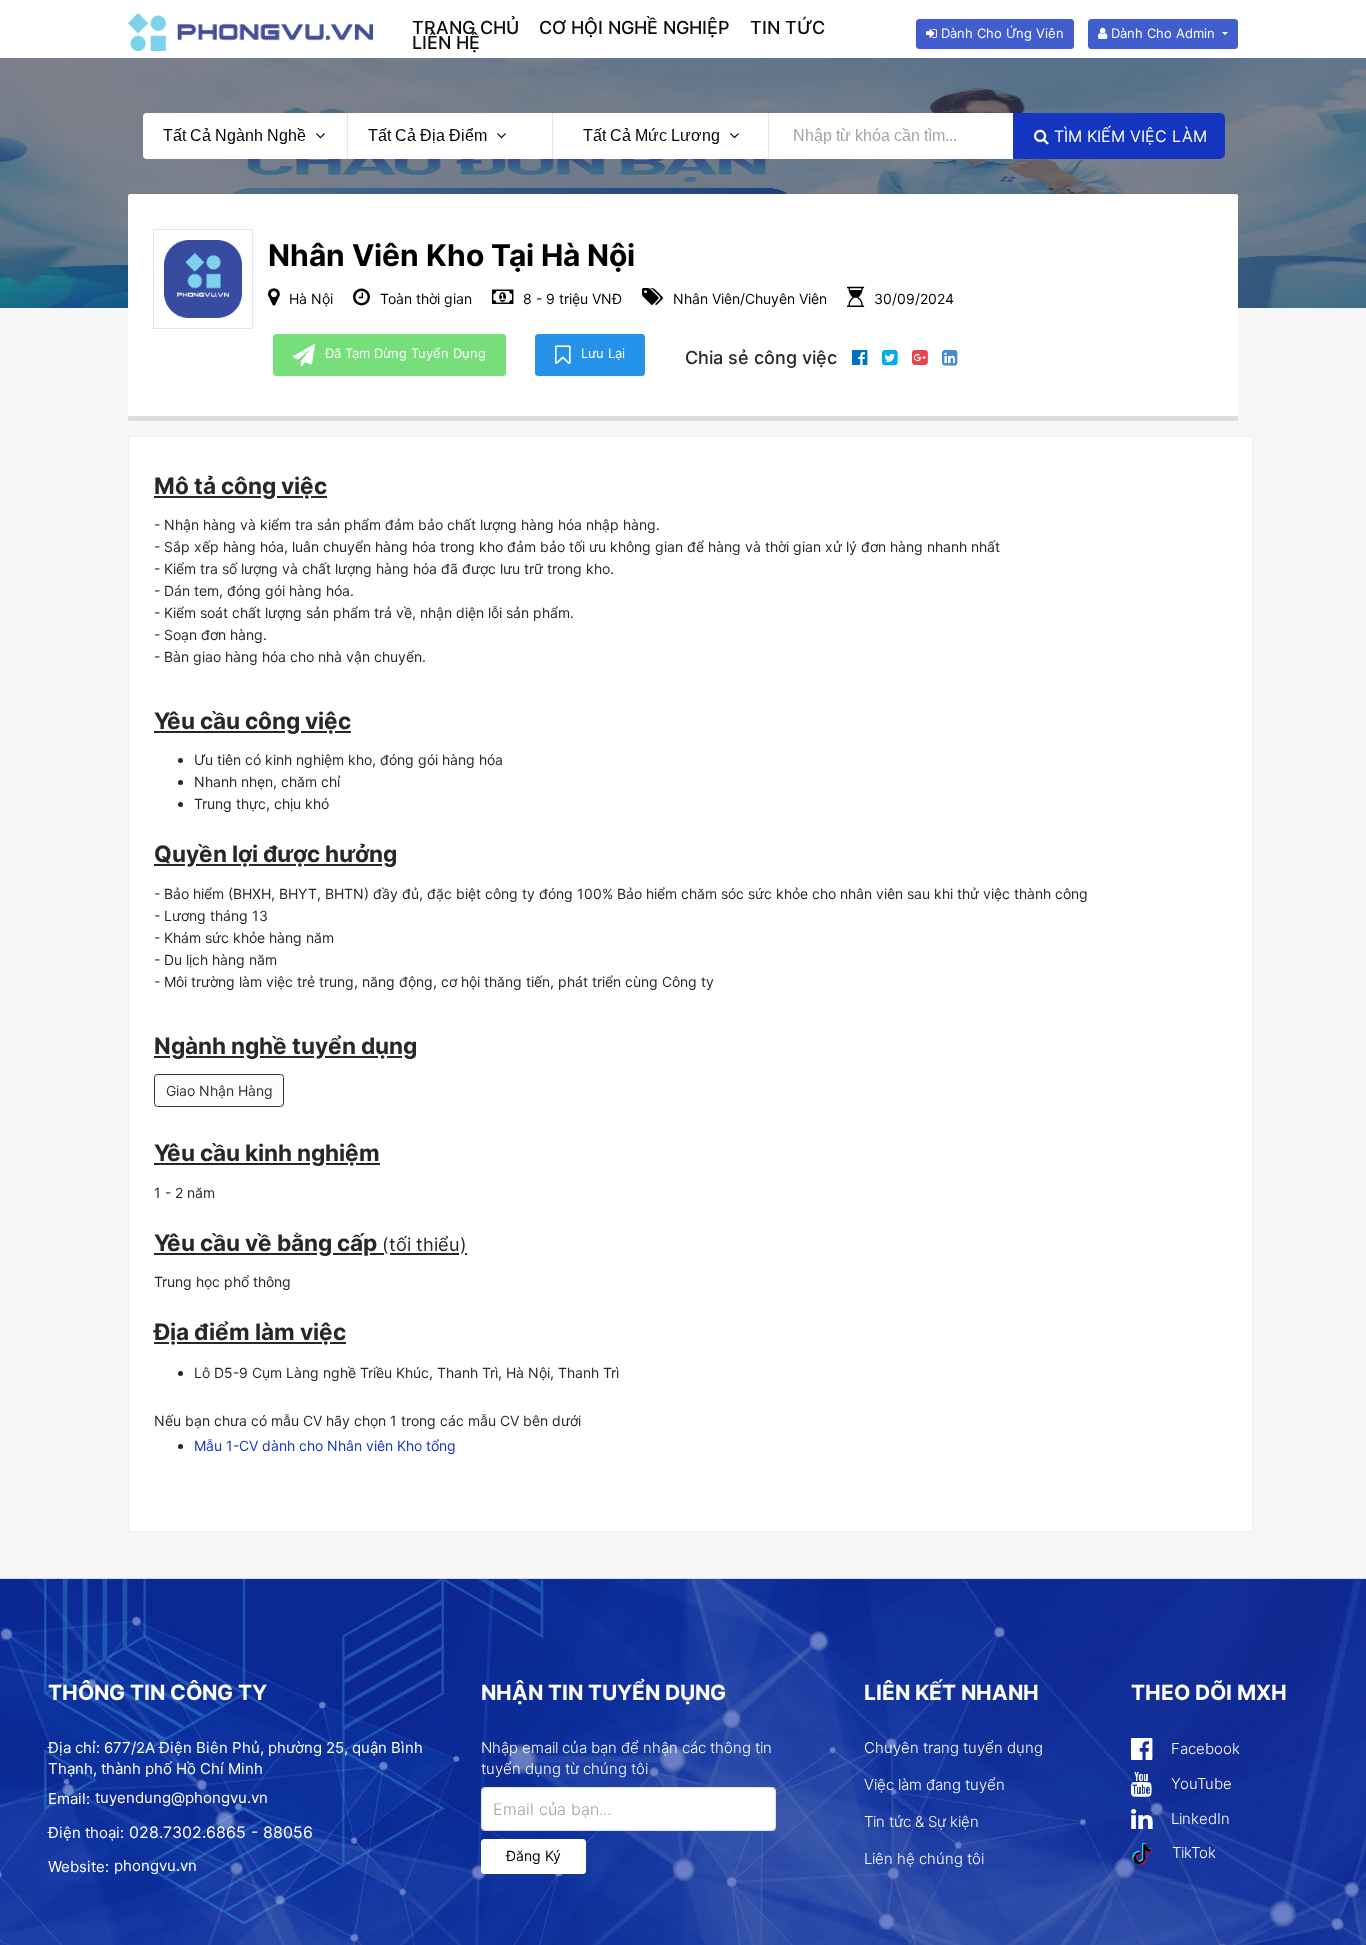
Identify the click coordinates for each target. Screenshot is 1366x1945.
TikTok (1192, 1852)
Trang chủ (465, 27)
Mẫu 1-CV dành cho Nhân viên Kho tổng (325, 1445)
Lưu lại (603, 353)
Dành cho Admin (1163, 33)
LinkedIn (1198, 1818)
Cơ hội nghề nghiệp (634, 27)
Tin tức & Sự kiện (921, 1821)
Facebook (1203, 1748)
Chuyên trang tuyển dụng (953, 1747)
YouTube (1199, 1783)
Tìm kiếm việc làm (1128, 136)
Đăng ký (533, 1855)
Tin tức (787, 27)
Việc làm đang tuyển (934, 1784)
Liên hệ (446, 42)
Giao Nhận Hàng (219, 1090)
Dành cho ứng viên (1000, 33)
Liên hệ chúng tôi (924, 1858)
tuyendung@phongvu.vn (181, 1797)
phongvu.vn (155, 1865)
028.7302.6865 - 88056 (221, 1832)
